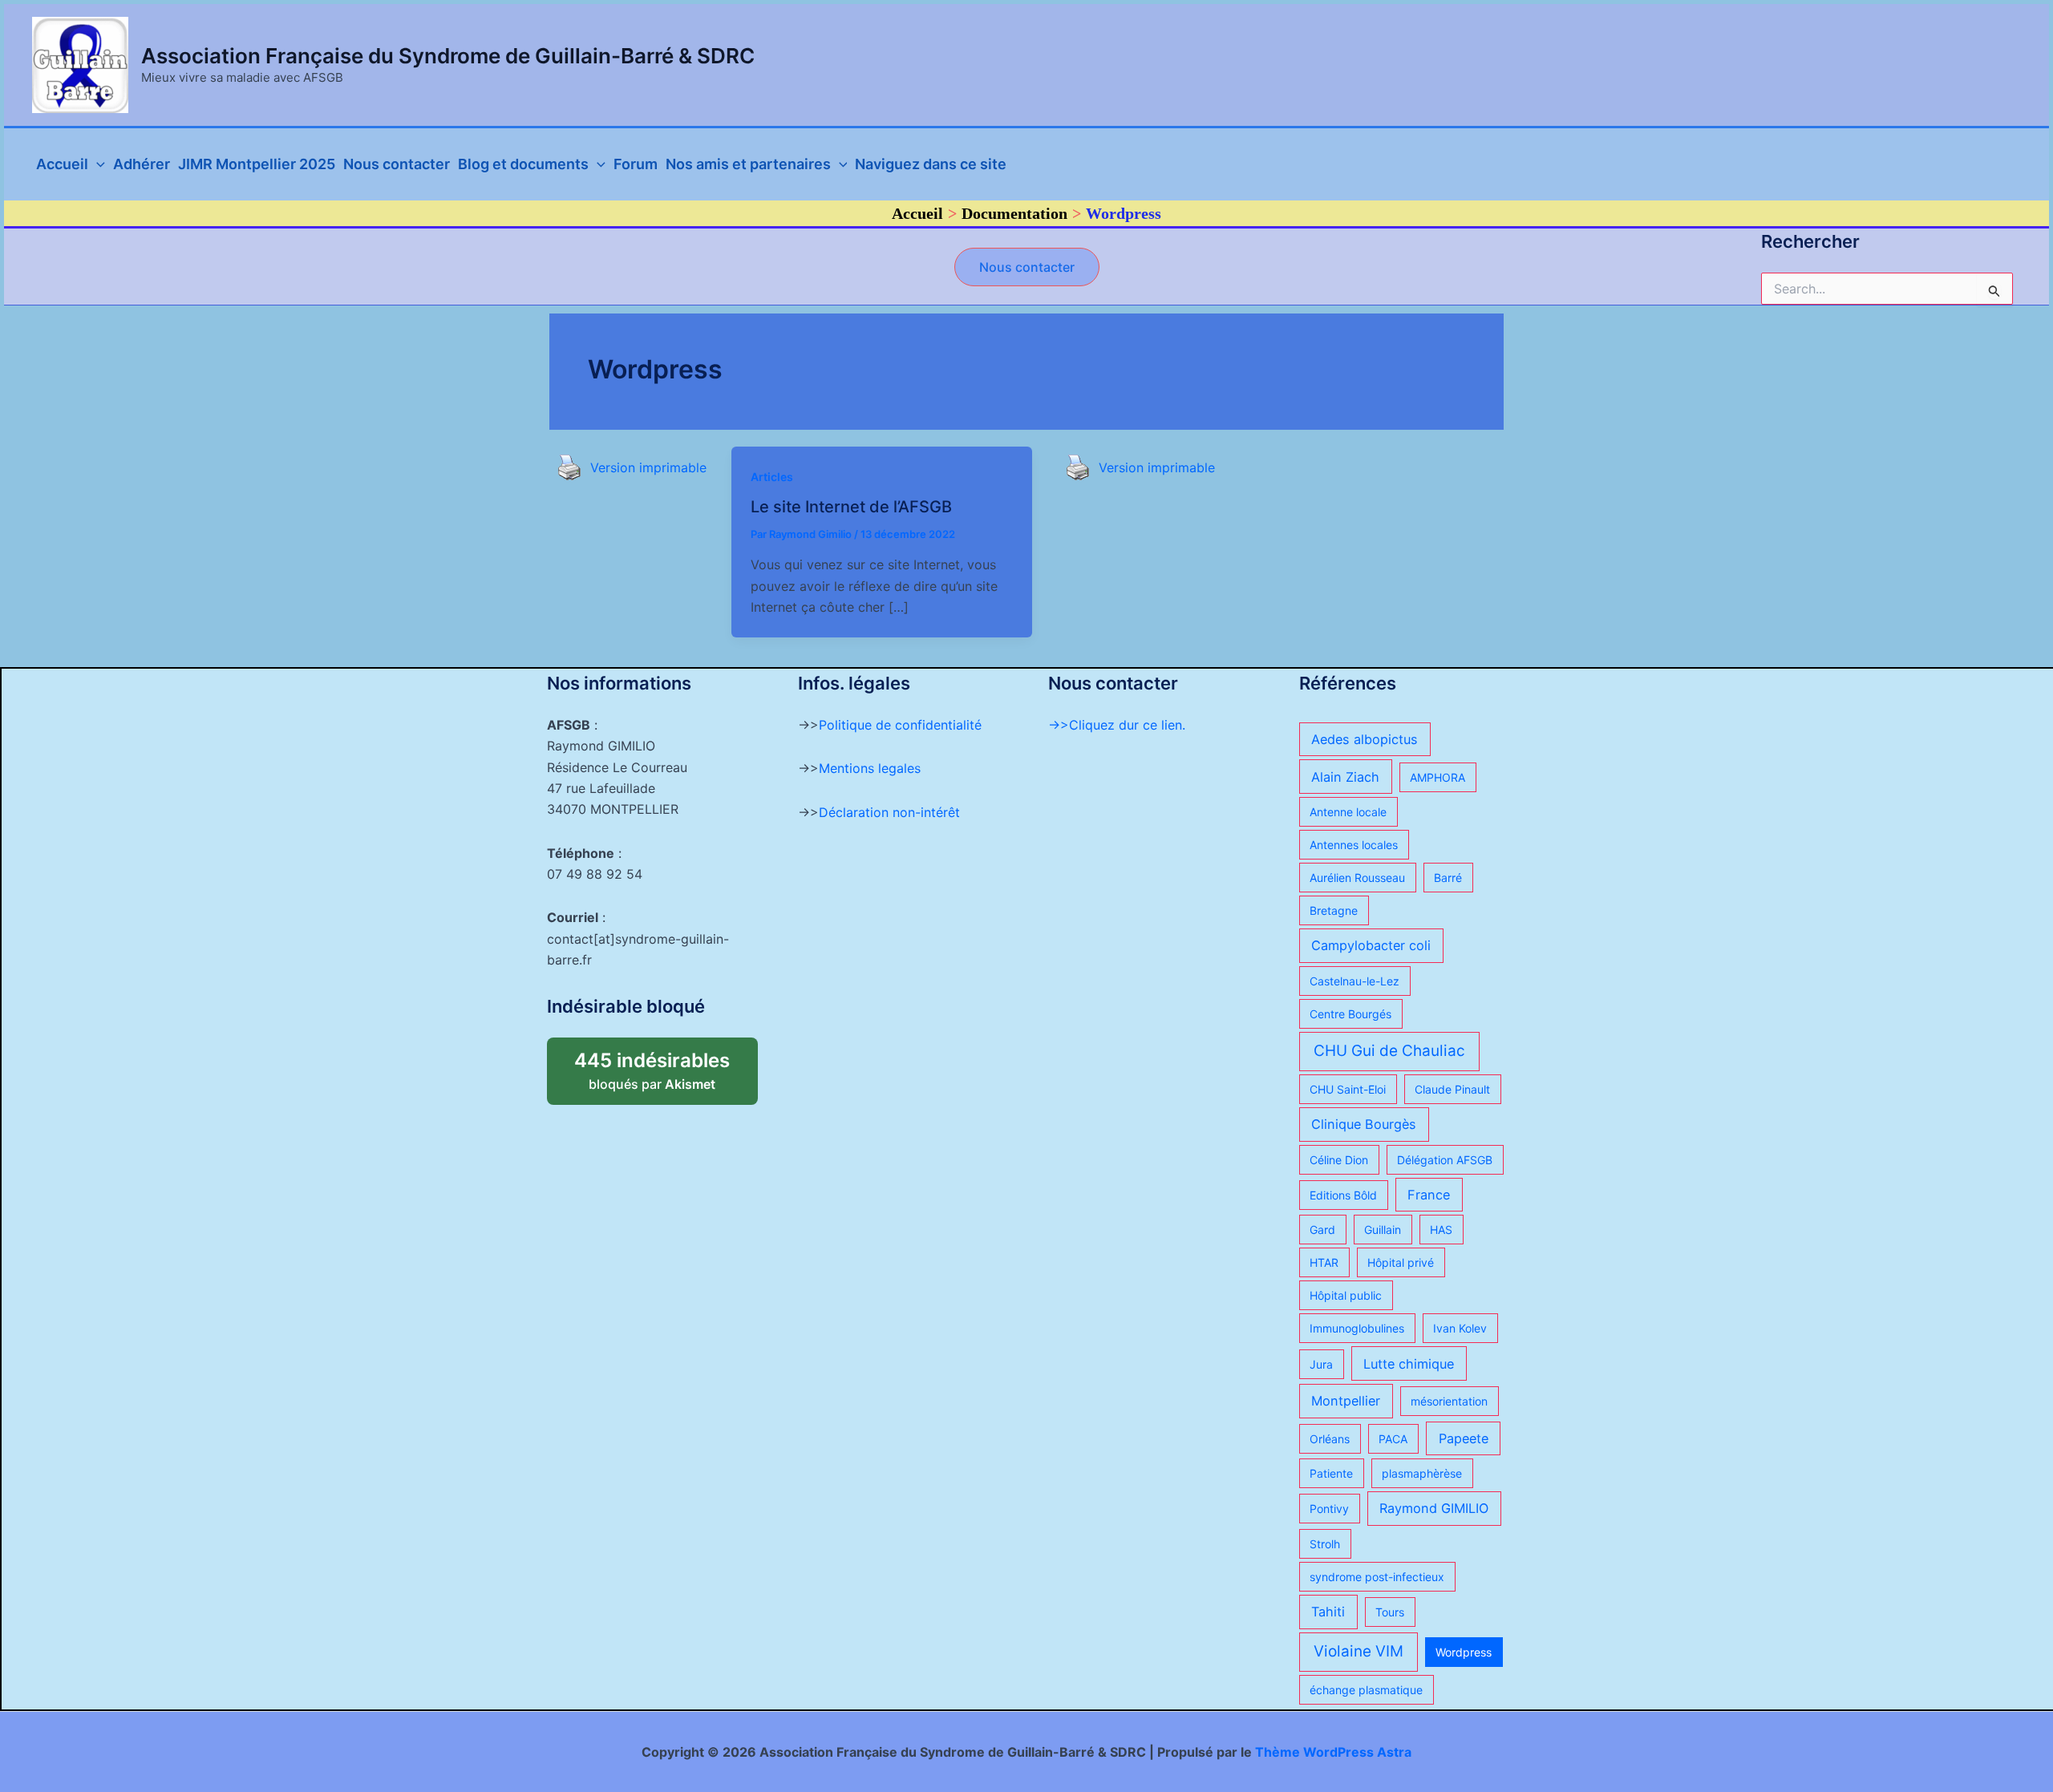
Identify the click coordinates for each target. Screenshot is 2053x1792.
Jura (1321, 1364)
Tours (1390, 1612)
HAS (1441, 1230)
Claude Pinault (1452, 1089)
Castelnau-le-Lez (1354, 981)
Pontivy (1329, 1509)
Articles (772, 477)
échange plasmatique (1366, 1690)
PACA (1393, 1439)
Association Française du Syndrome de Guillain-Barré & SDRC (448, 56)
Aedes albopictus (1365, 739)
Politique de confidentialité (900, 725)
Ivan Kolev (1460, 1328)
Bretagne (1334, 910)
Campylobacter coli (1371, 945)
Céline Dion (1339, 1160)
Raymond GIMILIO (1434, 1508)
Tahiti (1328, 1612)
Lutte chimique (1409, 1364)
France (1429, 1195)
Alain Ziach (1345, 777)
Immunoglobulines (1357, 1328)
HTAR (1324, 1262)
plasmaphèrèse (1422, 1473)
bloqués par (666, 1065)
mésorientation (1449, 1401)
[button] (1027, 267)
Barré (1448, 878)
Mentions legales (870, 768)
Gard (1322, 1230)
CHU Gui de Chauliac (1389, 1051)
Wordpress (1464, 1652)
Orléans (1330, 1439)
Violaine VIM (1359, 1651)
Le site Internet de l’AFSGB (851, 507)
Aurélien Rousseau (1357, 878)
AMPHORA (1438, 777)
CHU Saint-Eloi (1348, 1089)
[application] (97, 164)
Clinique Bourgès (1364, 1124)
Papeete (1464, 1438)
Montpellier (1346, 1401)
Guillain (1383, 1230)
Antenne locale (1348, 812)
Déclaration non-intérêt (889, 812)
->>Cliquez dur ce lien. (1117, 725)
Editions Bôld (1343, 1195)
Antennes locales (1354, 845)
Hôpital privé (1401, 1262)
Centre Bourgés (1350, 1014)
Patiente (1331, 1473)
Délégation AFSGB (1445, 1160)
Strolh (1325, 1544)
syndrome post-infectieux (1377, 1577)
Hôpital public (1346, 1295)
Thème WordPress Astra (1333, 1752)
